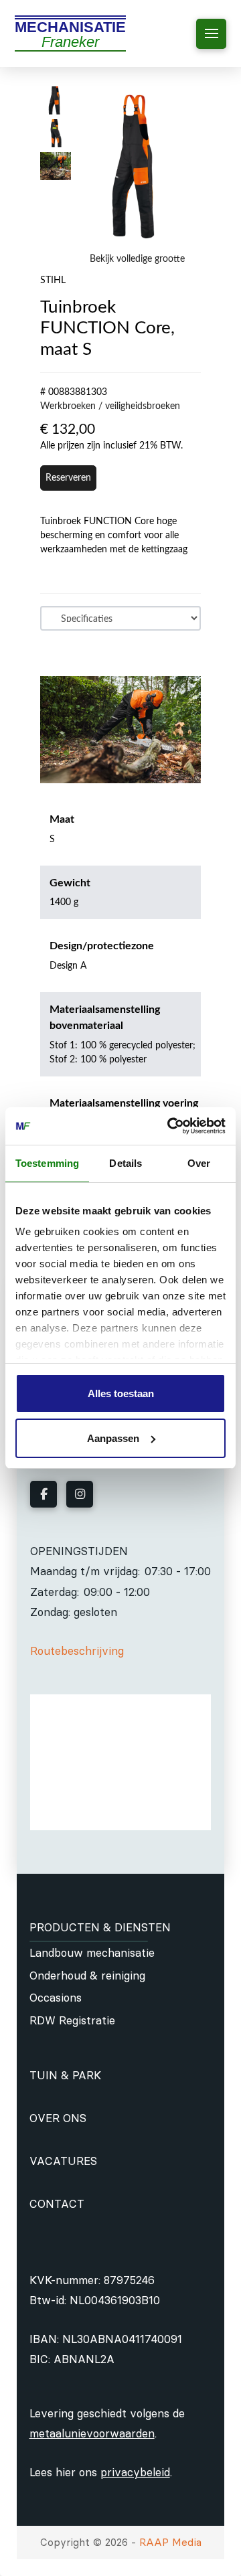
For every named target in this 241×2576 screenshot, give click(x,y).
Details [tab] (126, 1163)
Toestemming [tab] (47, 1163)
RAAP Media (170, 2542)
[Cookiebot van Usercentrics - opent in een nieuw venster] (170, 1126)
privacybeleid (135, 2472)
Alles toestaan (121, 1393)
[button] (211, 34)
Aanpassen (113, 1438)
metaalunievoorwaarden (92, 2433)
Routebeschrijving (77, 1651)
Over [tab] (199, 1163)
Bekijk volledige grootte (137, 259)
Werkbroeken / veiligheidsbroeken (110, 406)
